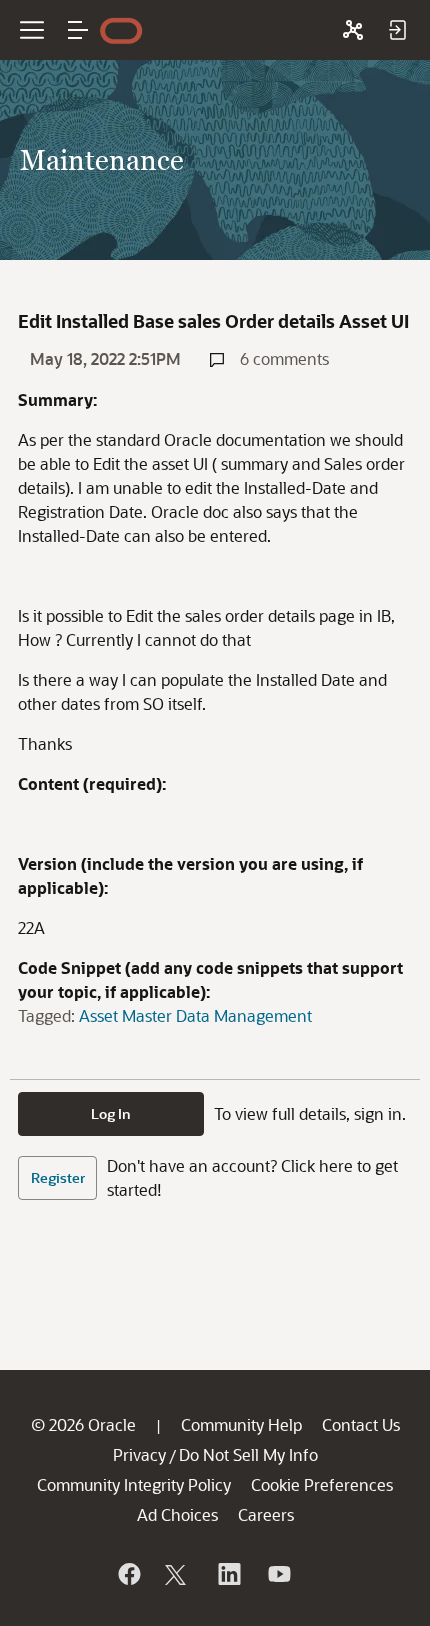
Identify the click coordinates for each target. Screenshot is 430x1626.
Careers (266, 1514)
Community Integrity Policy (134, 1484)
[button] (78, 30)
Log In (111, 1113)
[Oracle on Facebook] (128, 1574)
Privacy (139, 1454)
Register (58, 1177)
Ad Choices (177, 1514)
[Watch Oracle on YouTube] (278, 1574)
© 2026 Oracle (83, 1424)
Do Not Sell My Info (248, 1454)
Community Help (241, 1424)
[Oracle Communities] (353, 30)
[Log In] (397, 30)
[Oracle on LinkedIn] (228, 1574)
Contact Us (361, 1424)
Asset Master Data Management (195, 1015)
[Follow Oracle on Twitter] (178, 1574)
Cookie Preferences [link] (322, 1484)
